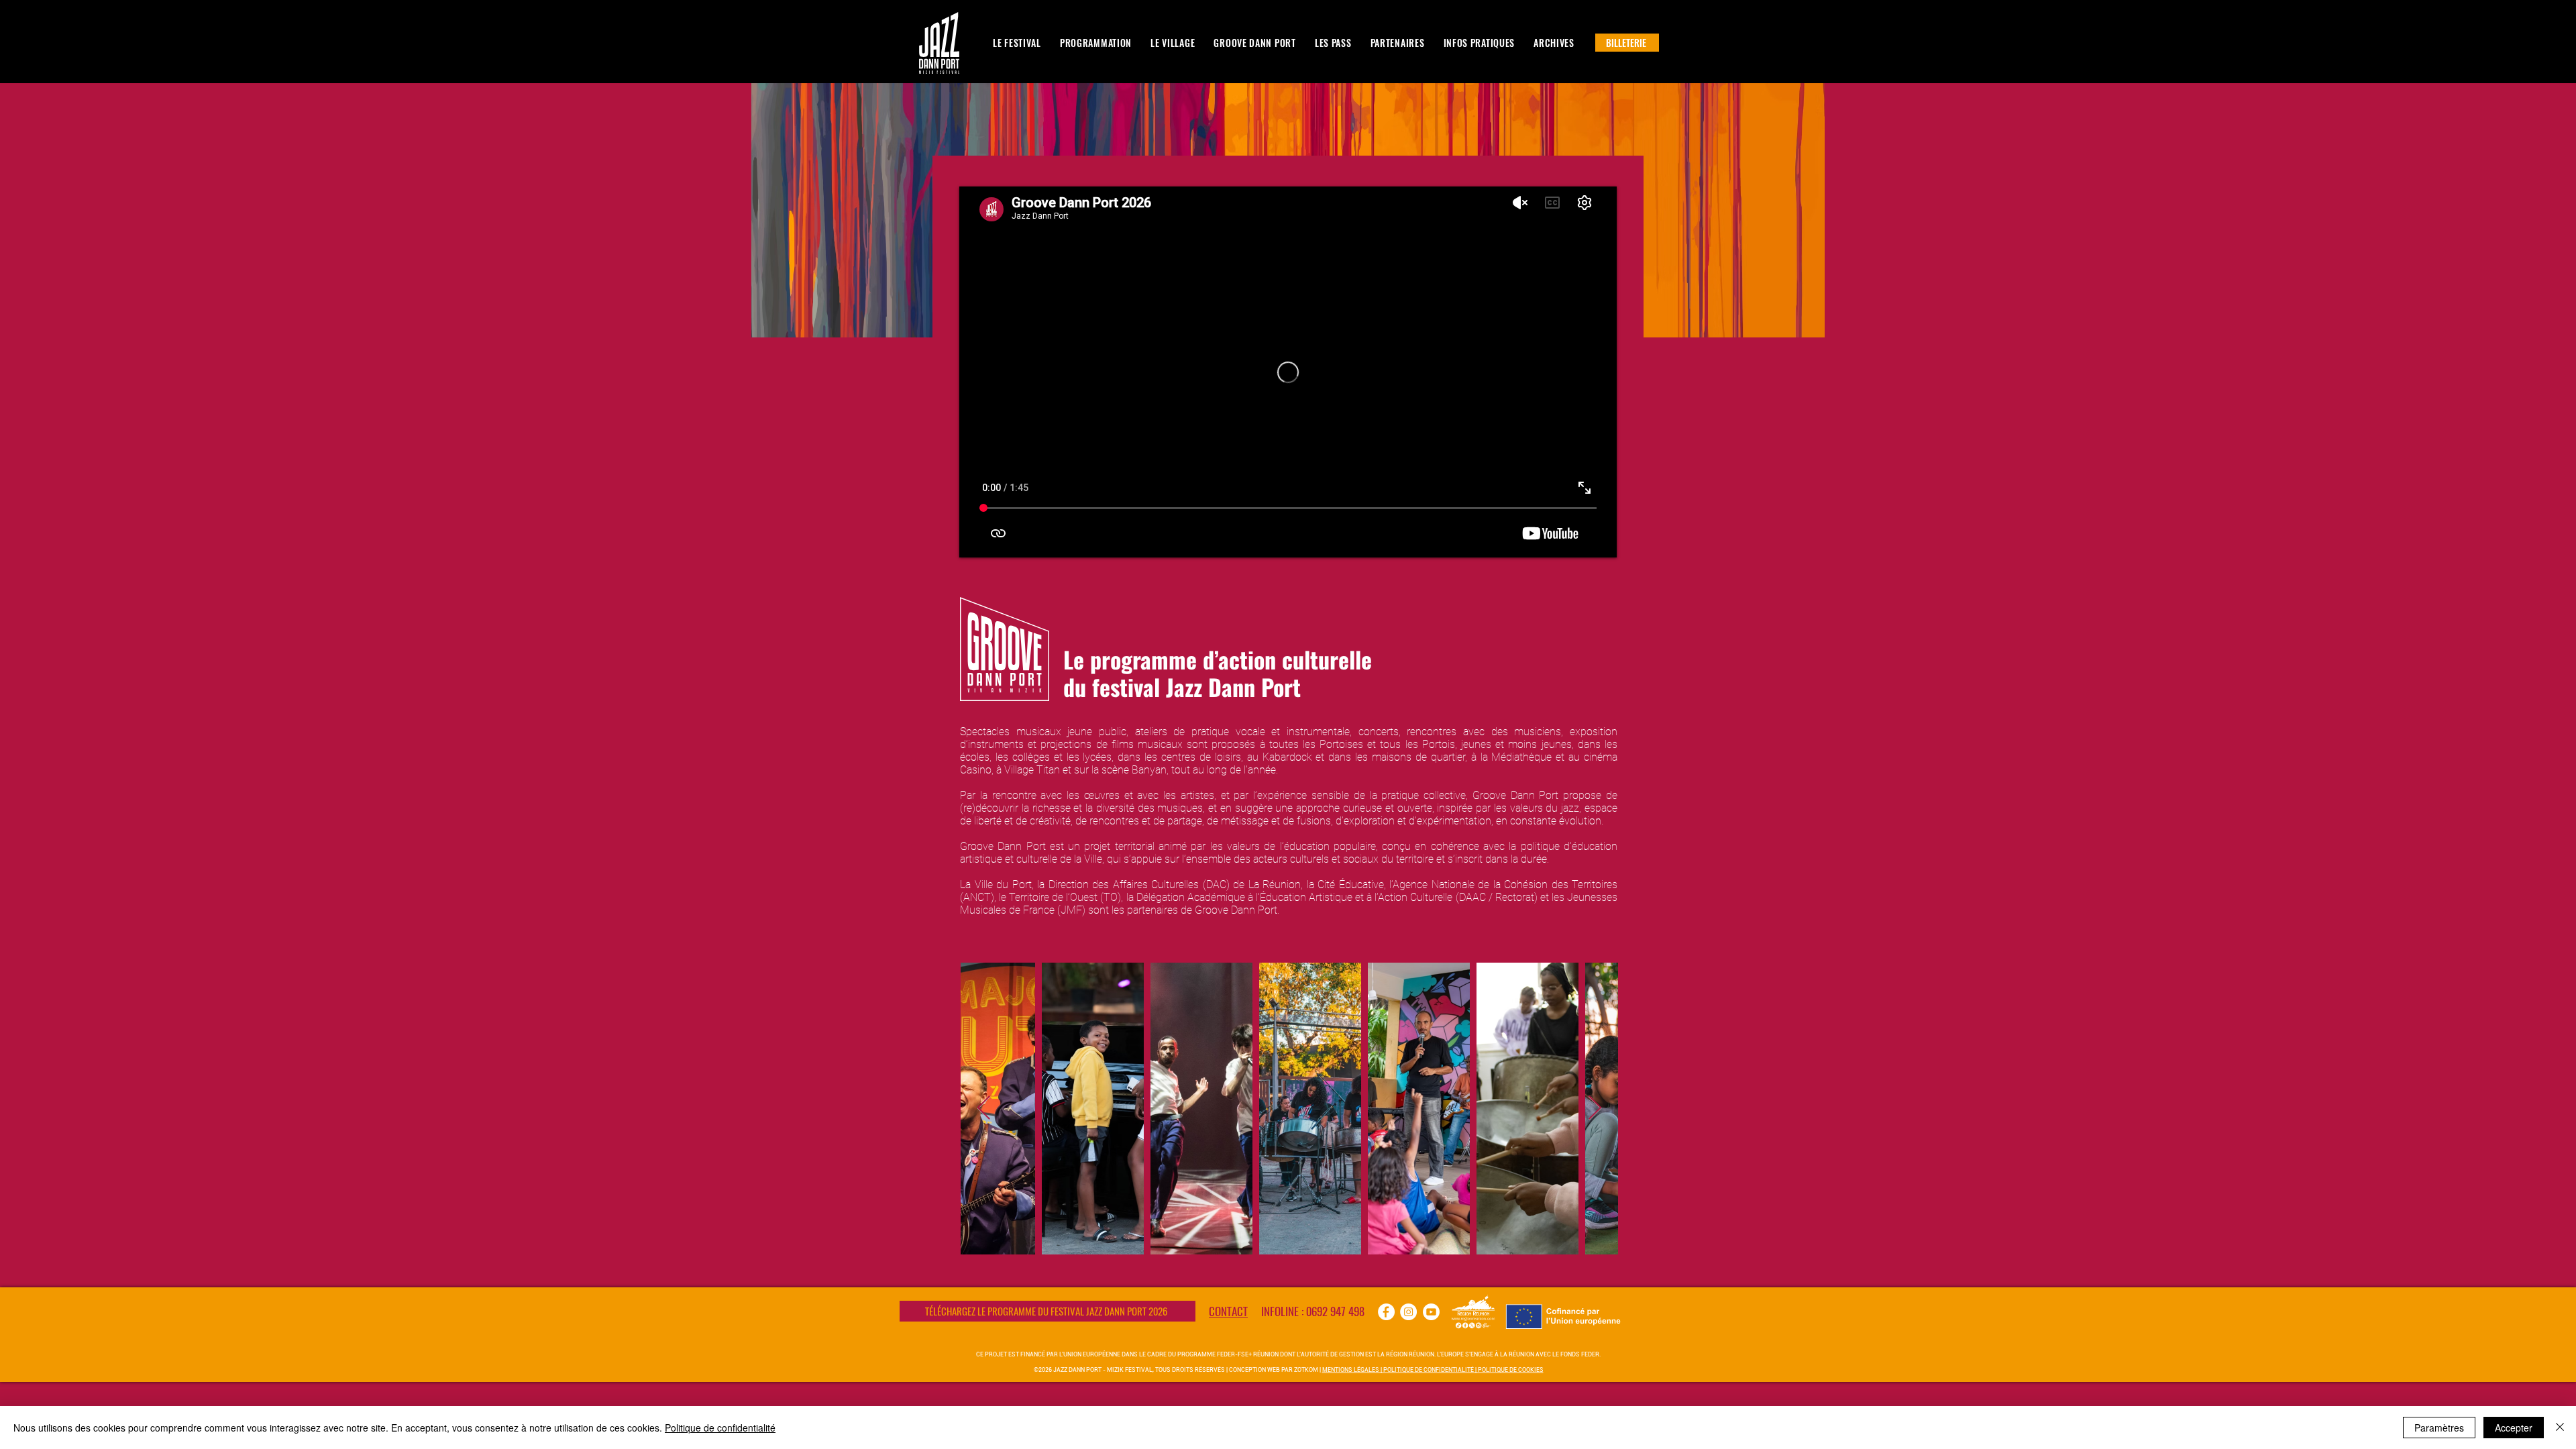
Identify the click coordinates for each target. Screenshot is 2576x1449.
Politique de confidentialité (720, 1428)
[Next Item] (1595, 1109)
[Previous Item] (984, 1109)
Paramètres (2439, 1428)
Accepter (2514, 1428)
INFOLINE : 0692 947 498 (1313, 1311)
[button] (1096, 43)
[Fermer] (2560, 1428)
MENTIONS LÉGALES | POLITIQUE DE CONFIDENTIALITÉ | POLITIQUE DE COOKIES (1433, 1370)
